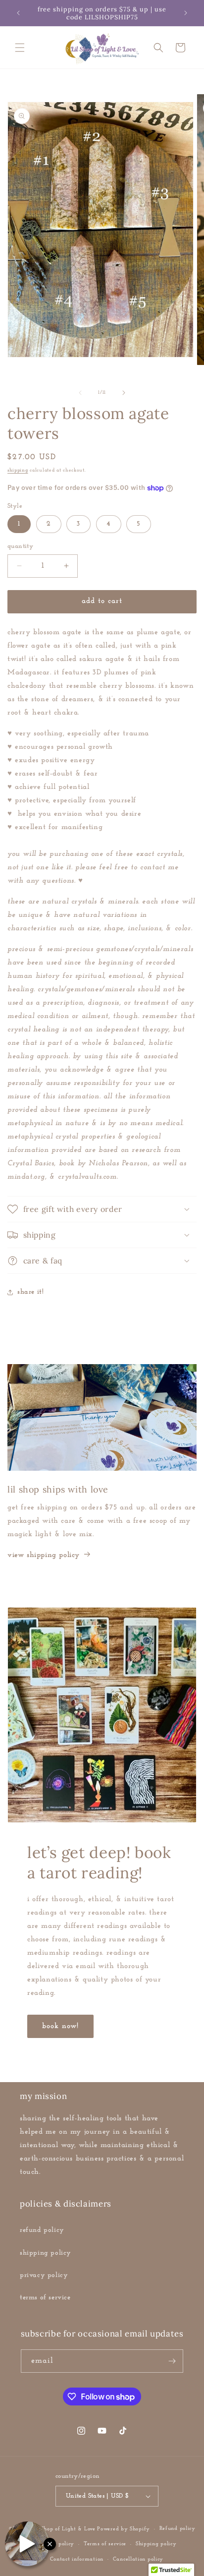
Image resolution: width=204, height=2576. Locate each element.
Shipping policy (156, 2544)
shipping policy (46, 2253)
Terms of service (105, 2544)
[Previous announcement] (18, 13)
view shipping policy (44, 1555)
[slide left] (80, 393)
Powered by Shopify (124, 2529)
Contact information (77, 2559)
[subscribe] (172, 2361)
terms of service (45, 2298)
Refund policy (178, 2529)
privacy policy (44, 2275)
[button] (20, 48)
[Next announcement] (186, 13)
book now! (60, 2026)
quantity (20, 546)
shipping (18, 470)
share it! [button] (30, 1292)
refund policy (42, 2230)
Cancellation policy (138, 2559)
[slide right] (124, 393)
